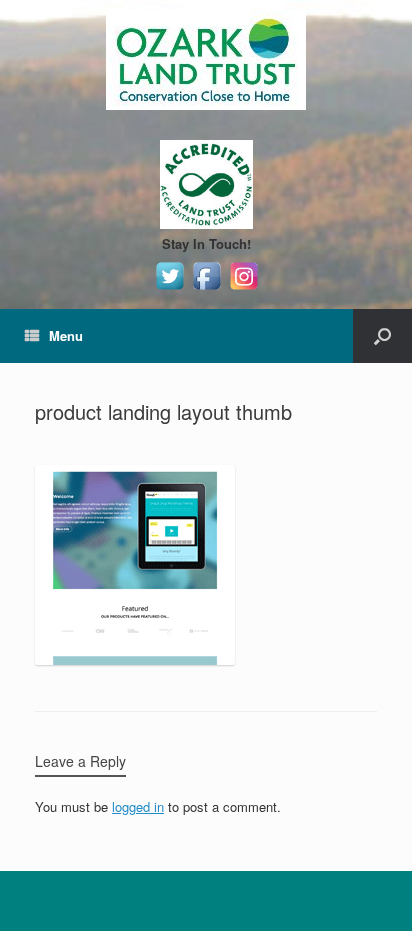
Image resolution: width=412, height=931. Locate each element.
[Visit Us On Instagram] (243, 288)
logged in (138, 806)
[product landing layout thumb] (135, 659)
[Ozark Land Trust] (206, 60)
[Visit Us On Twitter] (169, 288)
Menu (66, 335)
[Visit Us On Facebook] (206, 288)
